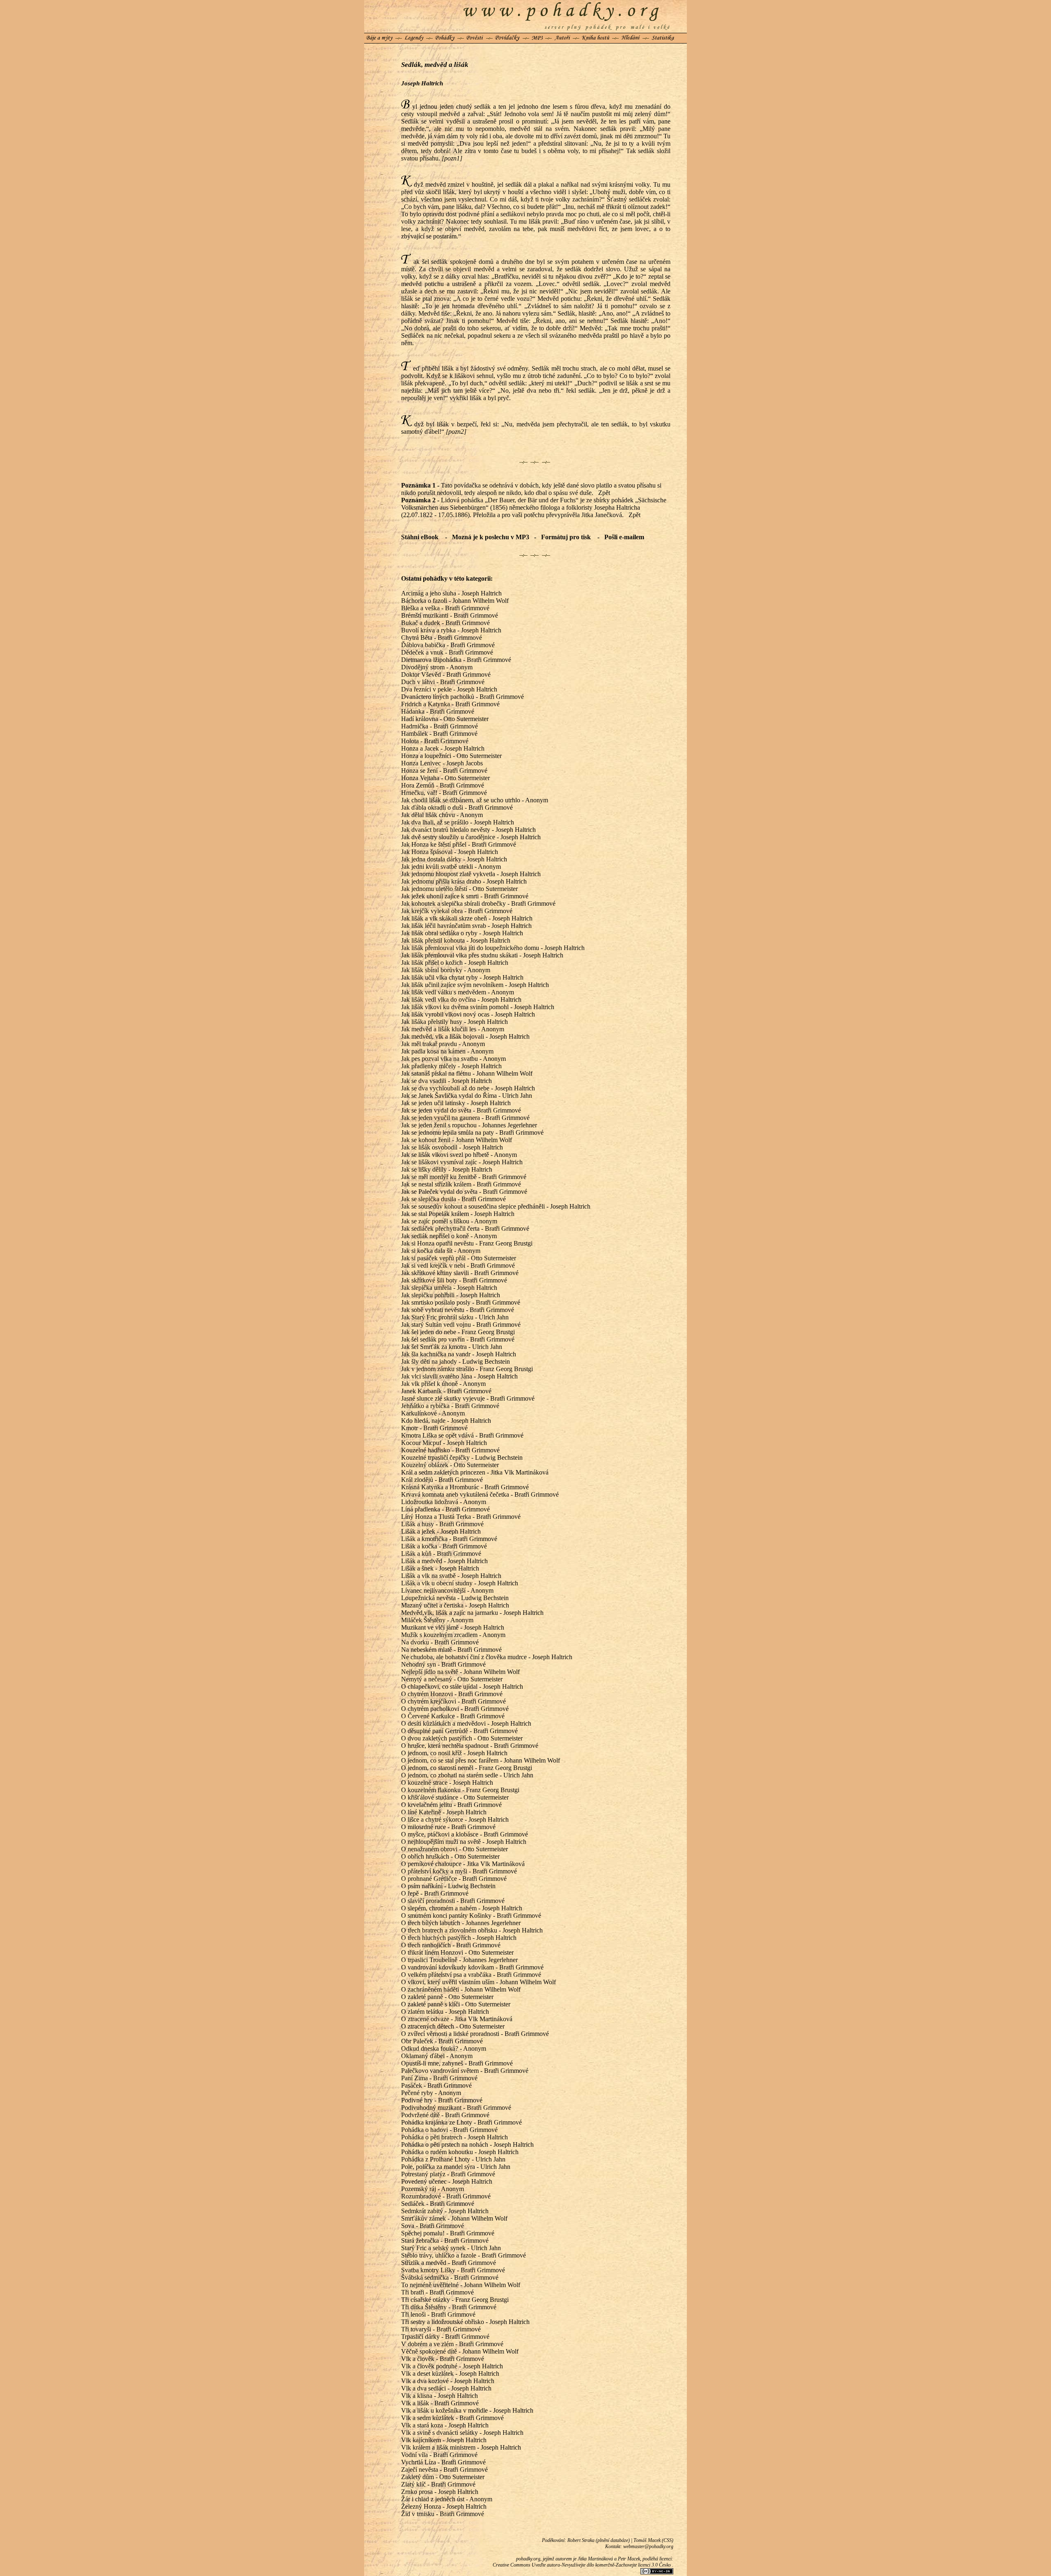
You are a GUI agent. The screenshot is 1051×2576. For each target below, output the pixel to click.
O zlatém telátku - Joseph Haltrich (445, 2012)
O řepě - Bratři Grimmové (435, 1893)
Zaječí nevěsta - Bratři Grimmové (444, 2470)
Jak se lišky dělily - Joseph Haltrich (447, 1169)
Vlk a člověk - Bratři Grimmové (443, 2359)
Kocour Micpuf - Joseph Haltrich (444, 1443)
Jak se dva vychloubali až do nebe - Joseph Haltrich (468, 1088)
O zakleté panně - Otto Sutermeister (447, 1997)
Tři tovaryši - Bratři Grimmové (441, 2329)
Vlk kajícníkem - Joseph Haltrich (444, 2440)
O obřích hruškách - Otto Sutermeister (450, 1856)
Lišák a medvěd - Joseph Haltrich (444, 1561)
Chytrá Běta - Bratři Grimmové (442, 638)
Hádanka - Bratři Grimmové (438, 711)
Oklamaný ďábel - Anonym (437, 2056)
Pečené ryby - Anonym (431, 2093)
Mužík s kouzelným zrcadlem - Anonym (453, 1635)
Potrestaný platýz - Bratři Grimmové (448, 2174)
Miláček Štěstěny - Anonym (437, 1620)
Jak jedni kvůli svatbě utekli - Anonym (451, 867)
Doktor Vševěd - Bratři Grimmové (446, 674)
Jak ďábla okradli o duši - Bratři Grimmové (457, 807)
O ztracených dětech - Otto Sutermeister (453, 2026)
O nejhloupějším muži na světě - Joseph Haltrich (464, 1842)
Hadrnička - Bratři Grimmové (439, 726)
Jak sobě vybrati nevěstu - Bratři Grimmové (458, 1310)
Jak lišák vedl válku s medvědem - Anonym (458, 992)
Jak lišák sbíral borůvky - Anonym (446, 970)
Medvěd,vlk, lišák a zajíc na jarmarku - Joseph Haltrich (472, 1613)
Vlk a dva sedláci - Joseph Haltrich (446, 2388)
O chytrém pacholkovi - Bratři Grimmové (455, 1709)
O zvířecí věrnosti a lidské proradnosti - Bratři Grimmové (475, 2034)
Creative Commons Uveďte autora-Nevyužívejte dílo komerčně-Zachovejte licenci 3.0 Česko (582, 2565)
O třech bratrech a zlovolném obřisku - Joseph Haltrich (472, 1930)
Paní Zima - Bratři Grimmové (439, 2078)
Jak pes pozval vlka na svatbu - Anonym (453, 1059)
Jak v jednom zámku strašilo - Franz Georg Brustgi (467, 1369)
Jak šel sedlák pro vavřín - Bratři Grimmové (458, 1339)
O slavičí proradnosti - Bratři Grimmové (453, 1901)
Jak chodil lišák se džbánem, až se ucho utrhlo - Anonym (475, 800)
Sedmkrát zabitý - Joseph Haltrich (445, 2211)
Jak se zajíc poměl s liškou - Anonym (449, 1221)
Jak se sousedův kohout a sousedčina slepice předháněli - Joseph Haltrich (496, 1206)
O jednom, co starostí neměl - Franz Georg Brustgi (467, 1768)
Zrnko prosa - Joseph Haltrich (440, 2492)
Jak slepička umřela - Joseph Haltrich (449, 1288)
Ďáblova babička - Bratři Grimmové (448, 645)
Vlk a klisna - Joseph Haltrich (439, 2396)
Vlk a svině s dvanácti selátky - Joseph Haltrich (462, 2433)
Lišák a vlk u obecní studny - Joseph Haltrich (460, 1583)
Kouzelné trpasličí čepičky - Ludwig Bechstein (462, 1457)
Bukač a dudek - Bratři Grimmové (445, 623)
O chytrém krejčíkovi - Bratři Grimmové (453, 1701)
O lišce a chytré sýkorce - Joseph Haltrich (455, 1819)
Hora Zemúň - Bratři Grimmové (443, 785)
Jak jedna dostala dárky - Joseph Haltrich (454, 859)
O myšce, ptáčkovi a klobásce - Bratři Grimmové (465, 1834)
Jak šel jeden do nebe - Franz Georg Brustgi (458, 1332)
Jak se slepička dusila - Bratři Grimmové (453, 1199)
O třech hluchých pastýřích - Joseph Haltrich (459, 1938)
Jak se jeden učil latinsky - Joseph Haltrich (456, 1103)
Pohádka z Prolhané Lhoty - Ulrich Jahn (453, 2159)
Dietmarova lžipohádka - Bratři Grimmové (456, 660)
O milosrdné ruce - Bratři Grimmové (448, 1827)
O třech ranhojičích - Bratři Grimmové (451, 1945)
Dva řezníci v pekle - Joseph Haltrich (449, 689)
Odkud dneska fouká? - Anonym (444, 2048)
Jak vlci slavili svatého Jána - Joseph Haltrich (459, 1376)
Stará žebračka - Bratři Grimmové (445, 2241)
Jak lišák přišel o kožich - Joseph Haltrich (455, 963)
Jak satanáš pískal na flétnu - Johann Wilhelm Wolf (467, 1073)
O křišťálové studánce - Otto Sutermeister (455, 1797)
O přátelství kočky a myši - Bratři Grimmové (459, 1871)
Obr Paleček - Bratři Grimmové (442, 2041)
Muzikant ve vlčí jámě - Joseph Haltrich (453, 1627)
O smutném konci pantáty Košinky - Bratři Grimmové (471, 1915)
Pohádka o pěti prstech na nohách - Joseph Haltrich (467, 2144)
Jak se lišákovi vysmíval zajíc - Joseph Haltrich (462, 1162)
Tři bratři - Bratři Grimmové (437, 2292)
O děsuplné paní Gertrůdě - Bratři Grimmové (459, 1731)
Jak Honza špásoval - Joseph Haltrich (450, 852)
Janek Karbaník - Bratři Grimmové (446, 1391)
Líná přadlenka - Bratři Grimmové (445, 1509)
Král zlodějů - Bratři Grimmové (442, 1480)
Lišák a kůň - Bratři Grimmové (441, 1554)
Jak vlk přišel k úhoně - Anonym (443, 1384)
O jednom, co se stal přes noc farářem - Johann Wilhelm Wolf (481, 1760)
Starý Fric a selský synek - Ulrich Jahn (451, 2248)
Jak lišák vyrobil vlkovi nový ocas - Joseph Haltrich (468, 1014)
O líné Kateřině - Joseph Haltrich (444, 1812)
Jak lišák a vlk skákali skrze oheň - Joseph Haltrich (467, 918)
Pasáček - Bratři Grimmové (436, 2085)
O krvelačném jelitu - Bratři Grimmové (451, 1805)
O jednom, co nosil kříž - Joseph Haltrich (454, 1753)
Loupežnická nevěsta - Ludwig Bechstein (455, 1598)
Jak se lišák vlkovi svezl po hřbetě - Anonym (459, 1155)
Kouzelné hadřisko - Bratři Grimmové (450, 1450)
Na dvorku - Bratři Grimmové (440, 1642)
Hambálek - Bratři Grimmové (439, 734)
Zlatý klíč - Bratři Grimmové (438, 2484)
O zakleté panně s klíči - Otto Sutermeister (456, 2004)
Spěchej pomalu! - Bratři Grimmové (448, 2233)
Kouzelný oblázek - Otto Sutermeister (450, 1465)
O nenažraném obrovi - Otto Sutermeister (454, 1849)
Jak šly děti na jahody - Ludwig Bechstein (456, 1361)
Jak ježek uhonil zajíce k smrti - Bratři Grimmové (465, 896)
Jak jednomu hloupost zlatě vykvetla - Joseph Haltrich (471, 874)
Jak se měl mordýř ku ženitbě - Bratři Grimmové (464, 1177)
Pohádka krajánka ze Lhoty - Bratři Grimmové (461, 2122)
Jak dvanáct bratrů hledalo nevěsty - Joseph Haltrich (468, 830)
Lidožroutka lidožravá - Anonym (444, 1502)
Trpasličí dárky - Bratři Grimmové (445, 2337)
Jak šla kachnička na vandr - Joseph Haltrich (459, 1354)
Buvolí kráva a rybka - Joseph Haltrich (451, 630)
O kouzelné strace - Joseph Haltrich (447, 1783)
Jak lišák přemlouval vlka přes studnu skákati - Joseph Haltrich (482, 955)
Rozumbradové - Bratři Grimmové (446, 2196)
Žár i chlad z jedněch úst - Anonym (447, 2499)
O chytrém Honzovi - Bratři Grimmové (452, 1694)
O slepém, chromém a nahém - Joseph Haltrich (462, 1908)
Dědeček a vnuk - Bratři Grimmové (447, 652)
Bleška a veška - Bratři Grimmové (445, 608)
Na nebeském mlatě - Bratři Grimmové (451, 1650)
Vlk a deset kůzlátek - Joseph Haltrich (450, 2373)
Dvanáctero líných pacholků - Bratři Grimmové (462, 697)
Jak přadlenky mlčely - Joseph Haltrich (451, 1066)
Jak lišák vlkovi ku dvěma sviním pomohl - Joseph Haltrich (478, 1007)
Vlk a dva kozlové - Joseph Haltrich (448, 2381)
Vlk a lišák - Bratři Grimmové (440, 2403)
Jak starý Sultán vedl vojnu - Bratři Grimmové (461, 1325)
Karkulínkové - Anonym (433, 1413)
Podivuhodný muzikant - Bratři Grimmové (456, 2108)
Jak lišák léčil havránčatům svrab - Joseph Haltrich (466, 926)
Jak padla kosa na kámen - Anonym (447, 1051)
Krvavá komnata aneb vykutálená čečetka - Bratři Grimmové (480, 1494)
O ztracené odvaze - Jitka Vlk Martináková (457, 2019)
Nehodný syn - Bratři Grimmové (443, 1664)
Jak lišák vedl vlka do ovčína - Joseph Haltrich (461, 999)
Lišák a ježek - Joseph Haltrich (441, 1531)
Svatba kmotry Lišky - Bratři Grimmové (453, 2270)
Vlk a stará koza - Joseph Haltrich (445, 2425)
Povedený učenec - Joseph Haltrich (447, 2181)
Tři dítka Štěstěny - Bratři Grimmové (449, 2307)
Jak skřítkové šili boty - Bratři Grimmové (454, 1280)
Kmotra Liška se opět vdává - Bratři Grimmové (462, 1435)
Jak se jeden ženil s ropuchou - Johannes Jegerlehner (469, 1125)
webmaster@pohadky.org (648, 2546)
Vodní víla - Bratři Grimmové (439, 2455)
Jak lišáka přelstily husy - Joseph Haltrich (454, 1022)
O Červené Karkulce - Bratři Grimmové (453, 1716)
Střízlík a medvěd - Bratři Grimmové (449, 2263)
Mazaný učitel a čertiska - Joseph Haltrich (455, 1605)
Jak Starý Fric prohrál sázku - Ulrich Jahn (455, 1317)
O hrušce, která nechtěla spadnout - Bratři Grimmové (470, 1746)
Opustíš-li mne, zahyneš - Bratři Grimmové (457, 2063)
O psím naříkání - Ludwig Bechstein (448, 1886)
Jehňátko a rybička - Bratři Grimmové (450, 1406)
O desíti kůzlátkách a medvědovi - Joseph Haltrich (466, 1723)
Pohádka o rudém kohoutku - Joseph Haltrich (460, 2152)
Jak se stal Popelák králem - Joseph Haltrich (458, 1214)
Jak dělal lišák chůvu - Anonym (442, 815)
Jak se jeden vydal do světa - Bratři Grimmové (461, 1110)
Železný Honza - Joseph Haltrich (444, 2506)
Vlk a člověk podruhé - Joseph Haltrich (452, 2366)
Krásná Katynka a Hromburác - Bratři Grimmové (465, 1487)
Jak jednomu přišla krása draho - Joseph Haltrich (464, 881)
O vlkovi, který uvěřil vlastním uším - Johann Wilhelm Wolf (478, 1982)
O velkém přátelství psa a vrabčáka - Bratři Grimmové (471, 1975)
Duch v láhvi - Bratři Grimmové (443, 682)
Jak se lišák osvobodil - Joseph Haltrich (452, 1147)
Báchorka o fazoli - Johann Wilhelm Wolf (455, 601)
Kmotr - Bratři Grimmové (434, 1428)
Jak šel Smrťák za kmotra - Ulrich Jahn (452, 1347)
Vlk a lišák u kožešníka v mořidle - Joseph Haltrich (467, 2410)
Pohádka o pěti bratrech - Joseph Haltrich (454, 2137)
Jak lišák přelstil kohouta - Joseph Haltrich (456, 940)
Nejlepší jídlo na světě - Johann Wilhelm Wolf (460, 1672)
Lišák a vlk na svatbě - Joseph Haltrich (451, 1576)
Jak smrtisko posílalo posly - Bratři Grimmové (461, 1302)
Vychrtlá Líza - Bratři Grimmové (443, 2462)
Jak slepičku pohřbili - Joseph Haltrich (451, 1295)
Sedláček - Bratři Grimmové (438, 2204)
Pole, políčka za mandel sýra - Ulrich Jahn (456, 2167)
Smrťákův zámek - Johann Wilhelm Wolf (454, 2218)
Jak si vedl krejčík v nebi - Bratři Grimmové (458, 1265)
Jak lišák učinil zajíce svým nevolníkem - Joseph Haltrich (475, 985)
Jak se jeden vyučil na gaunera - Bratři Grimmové (465, 1118)
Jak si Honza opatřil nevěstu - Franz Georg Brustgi (467, 1243)
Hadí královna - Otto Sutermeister (445, 719)
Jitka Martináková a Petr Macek (609, 2559)
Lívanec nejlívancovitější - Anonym (447, 1590)
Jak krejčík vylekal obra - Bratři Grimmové (457, 911)
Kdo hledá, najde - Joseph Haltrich (446, 1421)
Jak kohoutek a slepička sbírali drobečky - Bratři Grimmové (478, 903)
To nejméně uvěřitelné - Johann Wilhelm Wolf (461, 2285)
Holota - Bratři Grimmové (435, 741)
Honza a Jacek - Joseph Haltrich (443, 748)
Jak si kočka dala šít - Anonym (441, 1251)
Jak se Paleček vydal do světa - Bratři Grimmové (464, 1192)
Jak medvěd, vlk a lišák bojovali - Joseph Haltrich (465, 1036)
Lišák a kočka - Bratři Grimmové (444, 1546)
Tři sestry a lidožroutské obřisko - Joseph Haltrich (465, 2322)
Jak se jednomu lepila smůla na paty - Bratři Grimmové (472, 1132)
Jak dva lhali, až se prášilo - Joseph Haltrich (458, 822)
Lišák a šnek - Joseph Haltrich (440, 1568)
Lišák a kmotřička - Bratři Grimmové (449, 1539)
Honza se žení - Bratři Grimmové (444, 771)
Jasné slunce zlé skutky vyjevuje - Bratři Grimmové (468, 1398)
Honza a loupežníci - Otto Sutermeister (451, 756)
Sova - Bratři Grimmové (433, 2226)
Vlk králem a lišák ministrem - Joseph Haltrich (461, 2447)
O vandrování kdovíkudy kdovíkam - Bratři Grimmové (472, 1967)
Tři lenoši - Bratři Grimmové (438, 2314)
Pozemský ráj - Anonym (433, 2189)
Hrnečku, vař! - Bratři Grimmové (444, 793)
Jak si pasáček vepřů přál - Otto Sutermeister (459, 1258)
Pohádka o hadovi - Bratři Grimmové (449, 2130)
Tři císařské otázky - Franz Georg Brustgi (455, 2300)
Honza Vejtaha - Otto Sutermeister (445, 778)
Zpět (604, 493)
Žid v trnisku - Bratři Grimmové (443, 2514)
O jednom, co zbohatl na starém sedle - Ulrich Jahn (467, 1775)
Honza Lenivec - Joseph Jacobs (442, 763)
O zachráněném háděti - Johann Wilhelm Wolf (461, 1989)
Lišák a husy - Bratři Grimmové (442, 1524)
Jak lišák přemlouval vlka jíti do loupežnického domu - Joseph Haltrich (493, 948)
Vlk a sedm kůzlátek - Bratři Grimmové (452, 2418)
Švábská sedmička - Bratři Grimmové (450, 2277)
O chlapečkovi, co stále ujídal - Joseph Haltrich (462, 1686)
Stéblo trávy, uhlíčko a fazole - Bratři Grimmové (464, 2255)
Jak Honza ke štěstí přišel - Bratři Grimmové (459, 844)
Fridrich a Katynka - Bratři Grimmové (450, 704)
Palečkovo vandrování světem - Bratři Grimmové (465, 2071)
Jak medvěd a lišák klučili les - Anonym (453, 1029)
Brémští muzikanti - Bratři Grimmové (450, 615)
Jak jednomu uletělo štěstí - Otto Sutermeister (459, 889)
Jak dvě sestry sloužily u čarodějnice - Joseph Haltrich (471, 837)
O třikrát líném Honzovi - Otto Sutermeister (457, 1952)
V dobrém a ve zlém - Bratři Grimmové (452, 2344)
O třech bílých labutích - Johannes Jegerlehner (461, 1923)
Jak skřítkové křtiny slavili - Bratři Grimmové (460, 1273)
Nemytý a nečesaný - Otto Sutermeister (452, 1679)
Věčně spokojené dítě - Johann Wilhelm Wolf (460, 2351)
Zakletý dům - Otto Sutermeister (443, 2477)
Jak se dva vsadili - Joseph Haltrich (446, 1081)
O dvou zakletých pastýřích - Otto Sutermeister (462, 1738)
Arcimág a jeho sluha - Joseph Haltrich (451, 593)
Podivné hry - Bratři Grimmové (442, 2100)
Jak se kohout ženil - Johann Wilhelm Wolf (457, 1140)
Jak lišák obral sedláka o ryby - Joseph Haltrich (462, 933)
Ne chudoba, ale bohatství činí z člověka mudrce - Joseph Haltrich (487, 1657)
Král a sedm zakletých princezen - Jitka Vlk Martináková (475, 1472)
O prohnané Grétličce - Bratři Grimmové (454, 1879)
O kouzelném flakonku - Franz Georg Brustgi (460, 1790)
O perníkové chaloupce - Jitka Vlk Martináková (463, 1864)
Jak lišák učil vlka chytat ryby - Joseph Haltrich (462, 977)
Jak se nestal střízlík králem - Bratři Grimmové (461, 1184)
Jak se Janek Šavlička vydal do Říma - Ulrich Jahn (467, 1096)
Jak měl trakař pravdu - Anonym (443, 1044)
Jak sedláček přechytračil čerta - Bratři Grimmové (465, 1228)
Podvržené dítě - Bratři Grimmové (445, 2115)
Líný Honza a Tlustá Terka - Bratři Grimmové (461, 1517)
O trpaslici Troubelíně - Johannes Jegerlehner (459, 1960)
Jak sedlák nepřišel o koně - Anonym (449, 1236)
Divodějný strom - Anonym (437, 667)
